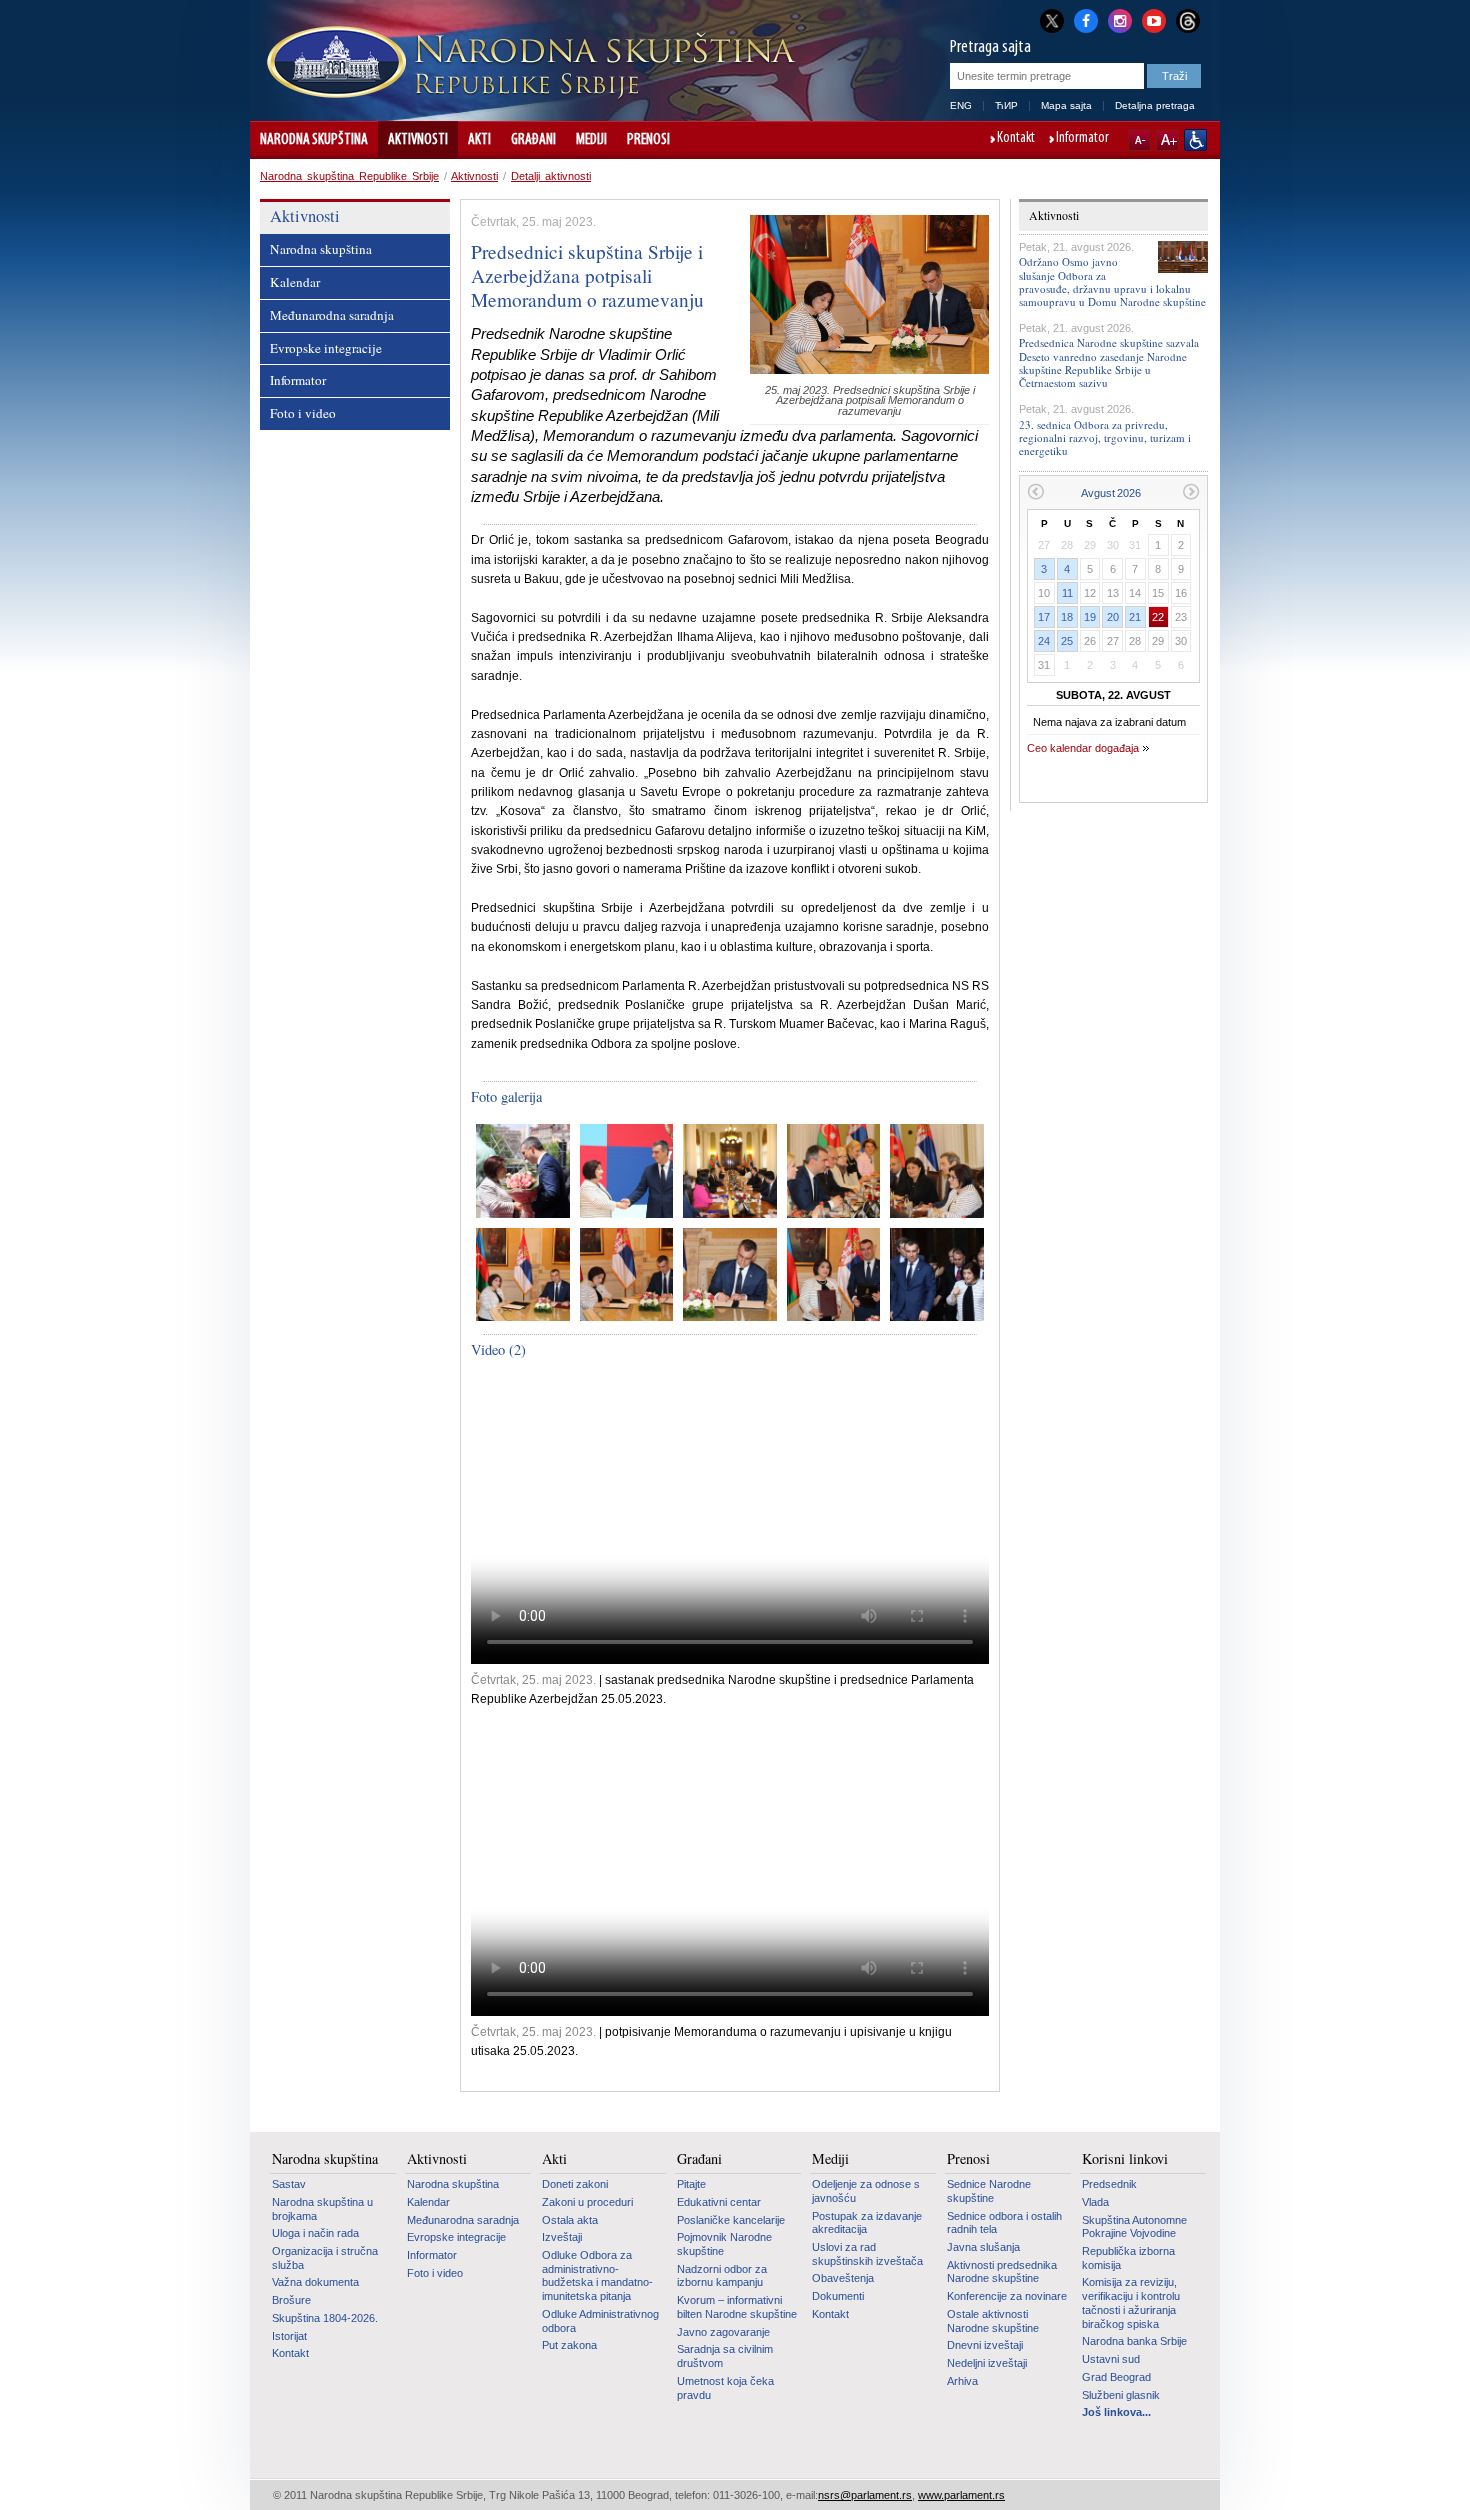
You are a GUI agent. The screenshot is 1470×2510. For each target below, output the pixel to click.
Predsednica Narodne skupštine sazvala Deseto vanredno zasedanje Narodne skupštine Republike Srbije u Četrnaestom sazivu (1109, 362)
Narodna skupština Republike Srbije (349, 176)
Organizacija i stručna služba (325, 2258)
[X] (1052, 20)
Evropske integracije (326, 348)
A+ (1167, 140)
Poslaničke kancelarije (731, 2220)
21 (1135, 617)
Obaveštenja (843, 2278)
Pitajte (691, 2184)
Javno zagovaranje (723, 2332)
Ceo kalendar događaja (1083, 748)
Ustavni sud (1111, 2359)
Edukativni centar (719, 2202)
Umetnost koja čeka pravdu (725, 2388)
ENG (961, 105)
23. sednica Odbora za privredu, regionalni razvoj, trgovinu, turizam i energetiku (1105, 437)
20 (1113, 617)
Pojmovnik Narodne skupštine (724, 2244)
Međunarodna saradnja (332, 315)
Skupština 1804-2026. (325, 2318)
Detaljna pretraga (1155, 105)
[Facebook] (1086, 19)
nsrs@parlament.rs (865, 2495)
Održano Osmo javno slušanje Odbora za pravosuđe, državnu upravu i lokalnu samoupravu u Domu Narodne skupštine (1112, 281)
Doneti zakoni (575, 2184)
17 (1044, 617)
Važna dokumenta (315, 2282)
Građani (533, 140)
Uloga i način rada (315, 2233)
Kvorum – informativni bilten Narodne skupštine (737, 2307)
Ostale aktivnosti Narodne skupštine (993, 2321)
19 (1090, 617)
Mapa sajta (1066, 105)
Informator (1082, 139)
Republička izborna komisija (1128, 2258)
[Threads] (1188, 20)
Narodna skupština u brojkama (322, 2209)
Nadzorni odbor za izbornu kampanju (722, 2276)
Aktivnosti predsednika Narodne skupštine (1002, 2272)
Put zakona (569, 2345)
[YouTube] (1154, 19)
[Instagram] (1120, 19)
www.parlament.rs (961, 2495)
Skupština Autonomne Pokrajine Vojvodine (1134, 2227)
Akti (479, 140)
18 (1067, 617)
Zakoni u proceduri (587, 2202)
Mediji (591, 140)
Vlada (1095, 2202)
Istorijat (289, 2336)
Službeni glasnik (1121, 2395)
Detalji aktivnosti (551, 176)
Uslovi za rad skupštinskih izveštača (867, 2254)
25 (1067, 641)
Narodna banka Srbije (1134, 2341)
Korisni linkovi (1125, 2159)
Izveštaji (562, 2237)
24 (1044, 641)
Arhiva (962, 2381)
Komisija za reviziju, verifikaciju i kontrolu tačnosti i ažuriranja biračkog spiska (1131, 2302)
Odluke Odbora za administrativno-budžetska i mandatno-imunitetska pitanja (597, 2275)
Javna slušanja (983, 2247)
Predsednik (1109, 2184)
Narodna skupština (314, 140)
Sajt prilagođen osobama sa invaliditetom (1195, 140)
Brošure (291, 2300)
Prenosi (648, 140)
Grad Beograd (1116, 2377)
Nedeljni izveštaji (987, 2363)
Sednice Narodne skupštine (989, 2191)
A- (1139, 140)
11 (1067, 593)
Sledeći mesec (1191, 491)
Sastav (289, 2184)
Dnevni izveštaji (985, 2345)
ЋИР (1006, 105)
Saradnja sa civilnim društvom (725, 2356)
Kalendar (295, 282)
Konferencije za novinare (1007, 2296)
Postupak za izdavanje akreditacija (867, 2223)
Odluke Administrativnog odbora (600, 2321)
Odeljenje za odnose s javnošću (866, 2191)
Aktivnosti (418, 140)
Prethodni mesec (1035, 491)
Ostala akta (570, 2220)
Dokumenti (838, 2296)
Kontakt (1016, 139)
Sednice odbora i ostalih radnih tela (1004, 2223)
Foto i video (303, 413)
